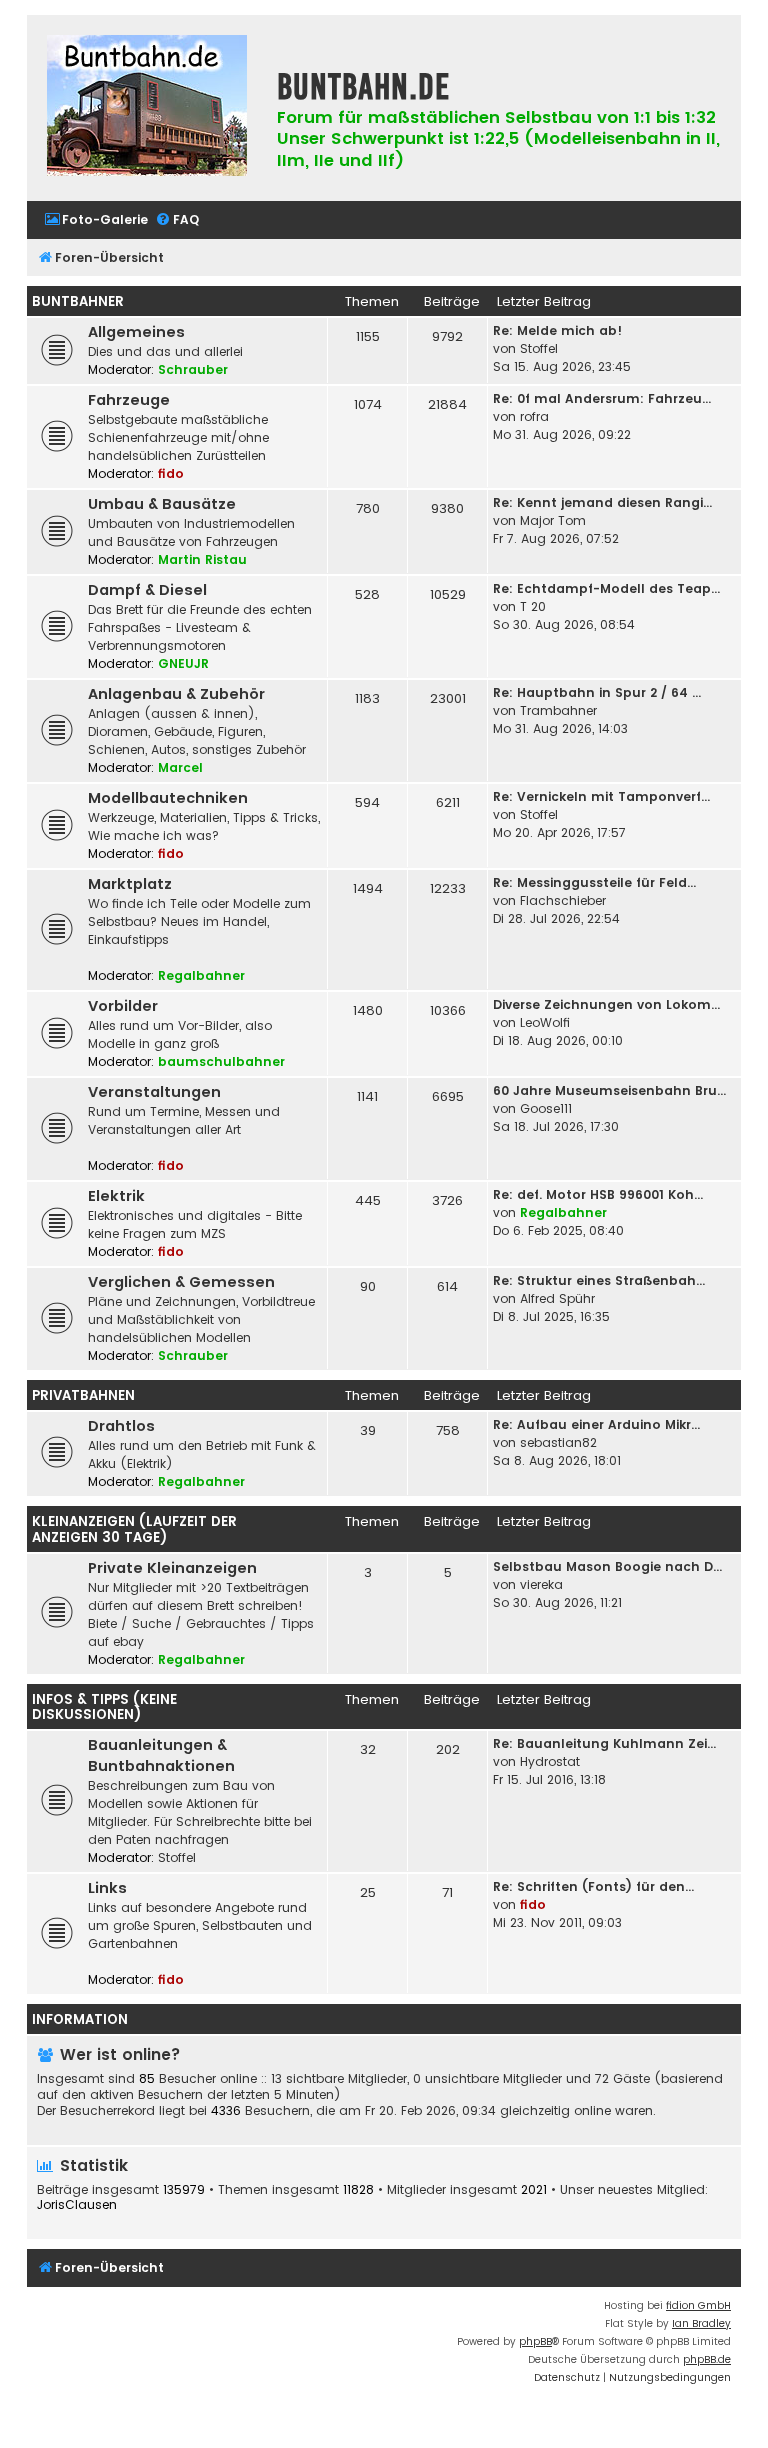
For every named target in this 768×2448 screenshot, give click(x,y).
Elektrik (116, 1196)
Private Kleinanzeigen (172, 1568)
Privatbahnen (83, 1395)
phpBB (535, 2341)
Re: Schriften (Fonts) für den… (593, 1886)
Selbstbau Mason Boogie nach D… (607, 1566)
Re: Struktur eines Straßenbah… (599, 1280)
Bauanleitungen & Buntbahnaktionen (161, 1755)
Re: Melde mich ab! (557, 330)
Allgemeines (136, 332)
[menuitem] (96, 220)
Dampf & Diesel (147, 590)
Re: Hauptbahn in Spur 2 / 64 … (597, 692)
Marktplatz (130, 884)
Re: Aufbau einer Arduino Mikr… (596, 1424)
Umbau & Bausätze (162, 504)
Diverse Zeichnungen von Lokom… (606, 1004)
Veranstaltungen (154, 1092)
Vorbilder (123, 1006)
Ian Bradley (701, 2323)
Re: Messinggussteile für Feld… (594, 882)
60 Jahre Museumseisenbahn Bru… (609, 1090)
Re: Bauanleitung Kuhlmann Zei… (604, 1743)
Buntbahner (78, 301)
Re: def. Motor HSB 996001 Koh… (598, 1194)
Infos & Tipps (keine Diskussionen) (104, 1707)
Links (107, 1888)
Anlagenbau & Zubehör (176, 694)
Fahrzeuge (129, 400)
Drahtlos (121, 1426)
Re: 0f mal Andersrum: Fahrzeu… (602, 398)
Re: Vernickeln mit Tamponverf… (601, 796)
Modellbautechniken (168, 798)
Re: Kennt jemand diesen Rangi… (602, 502)
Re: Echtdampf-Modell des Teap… (606, 588)
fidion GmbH (698, 2305)
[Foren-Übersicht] (147, 108)
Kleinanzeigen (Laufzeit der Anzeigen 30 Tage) (134, 1529)
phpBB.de (707, 2359)
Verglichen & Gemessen (181, 1282)
